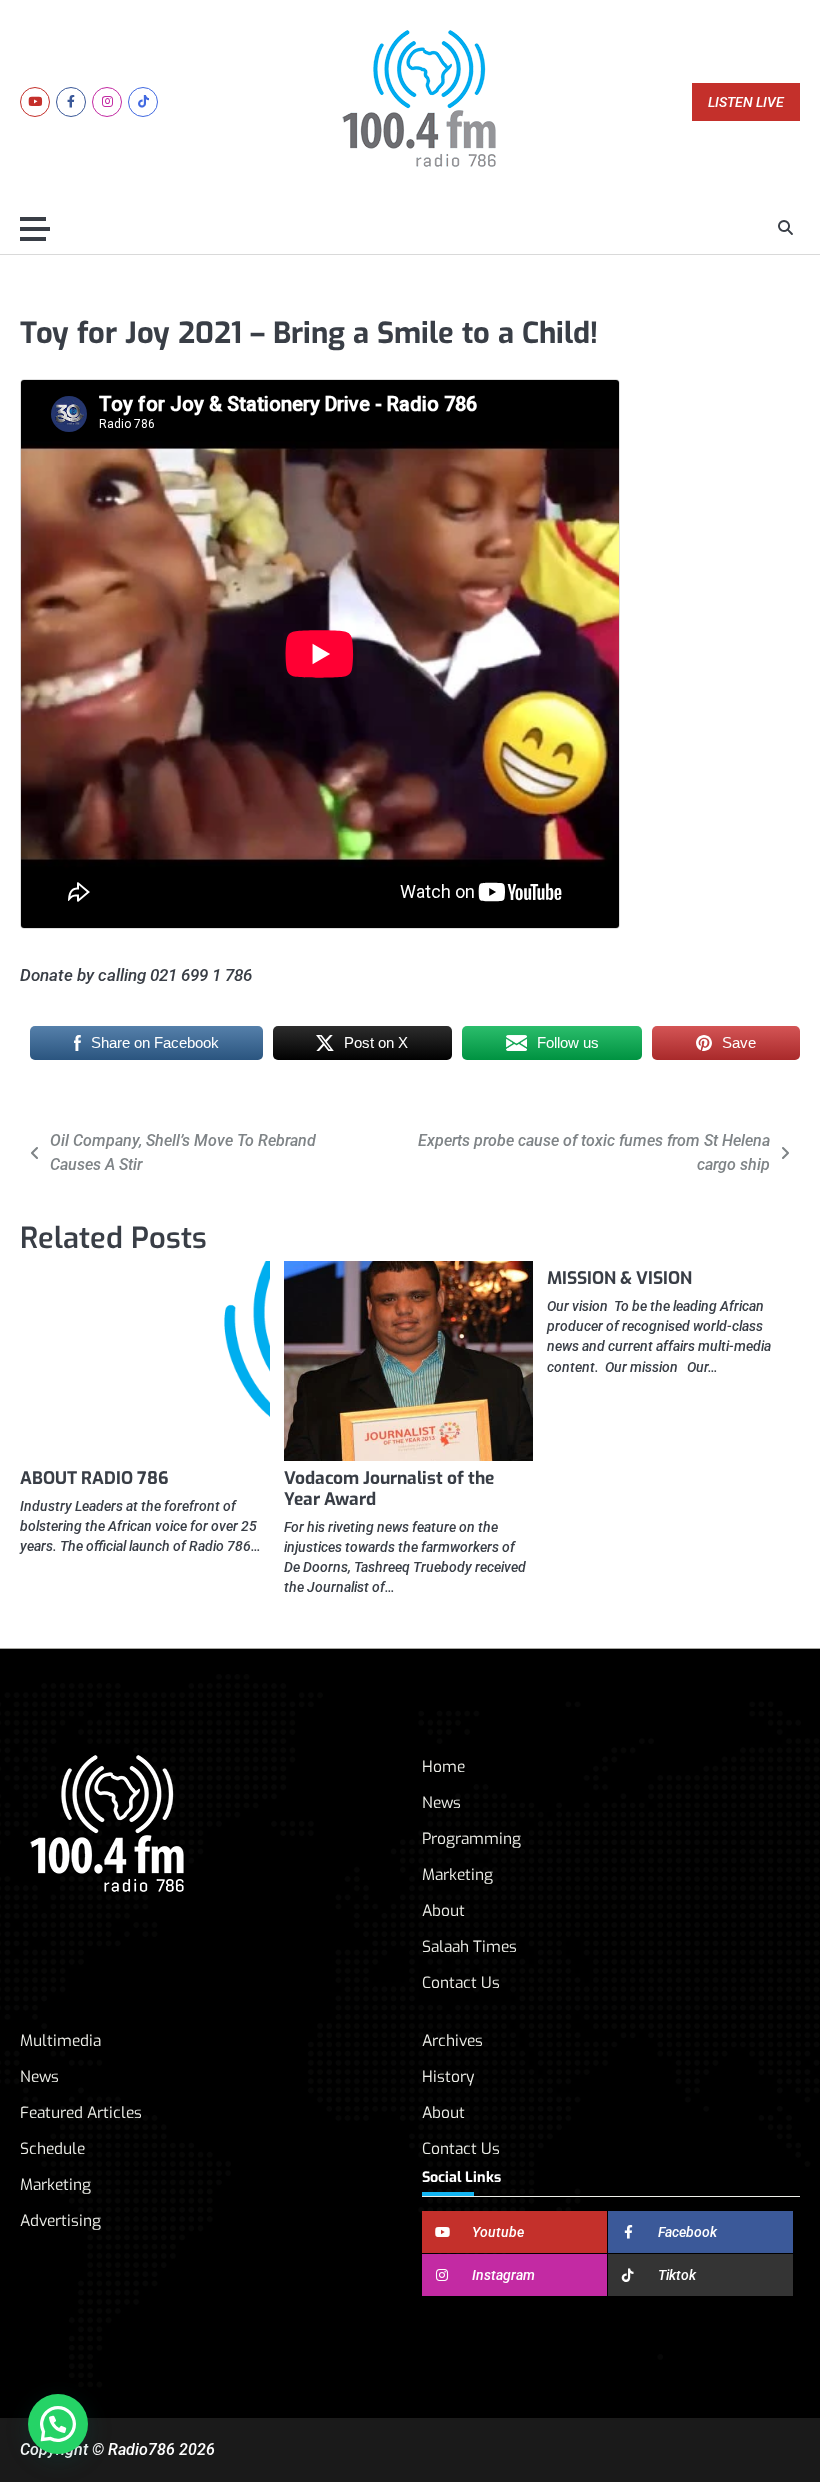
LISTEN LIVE (746, 102)
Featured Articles (81, 2112)
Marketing (457, 1874)
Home (443, 1766)
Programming (471, 1838)
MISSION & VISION (619, 1278)
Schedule (52, 2148)
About (443, 1910)
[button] (58, 2424)
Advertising (60, 2220)
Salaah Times (469, 1946)
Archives (452, 2040)
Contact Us (461, 1982)
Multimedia (60, 2040)
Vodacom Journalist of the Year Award (389, 1489)
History (448, 2076)
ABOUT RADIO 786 (94, 1478)
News (441, 1802)
